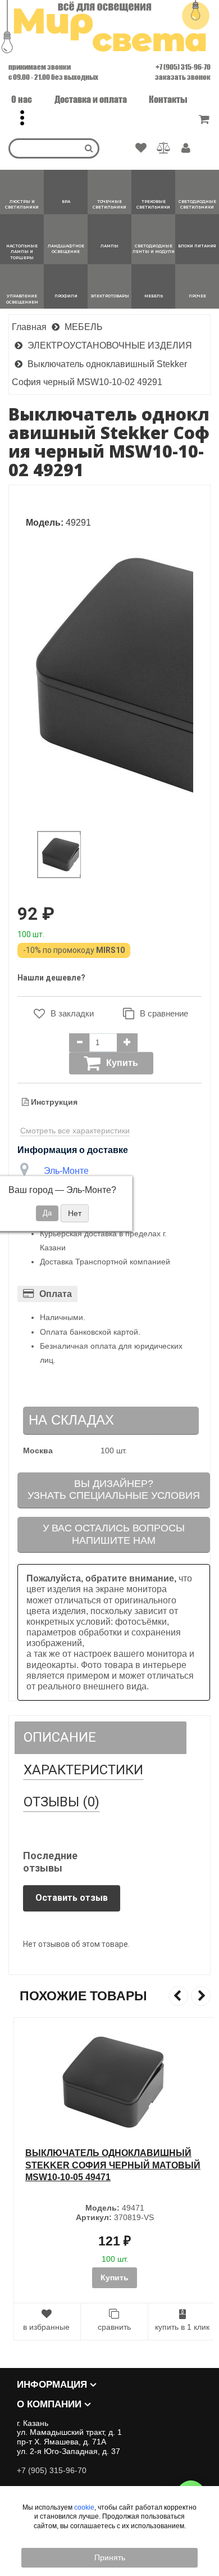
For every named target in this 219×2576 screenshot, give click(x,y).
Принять (110, 2557)
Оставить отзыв (72, 1898)
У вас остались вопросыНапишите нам (114, 1534)
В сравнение (164, 1013)
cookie (84, 2507)
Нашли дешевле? (51, 978)
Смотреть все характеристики (75, 1131)
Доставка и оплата (91, 99)
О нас (22, 99)
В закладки (72, 1013)
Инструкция (53, 1102)
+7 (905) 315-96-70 (183, 67)
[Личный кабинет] (186, 149)
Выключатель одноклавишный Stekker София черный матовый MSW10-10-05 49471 (108, 2165)
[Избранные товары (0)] (141, 148)
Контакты (168, 99)
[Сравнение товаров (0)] (164, 148)
